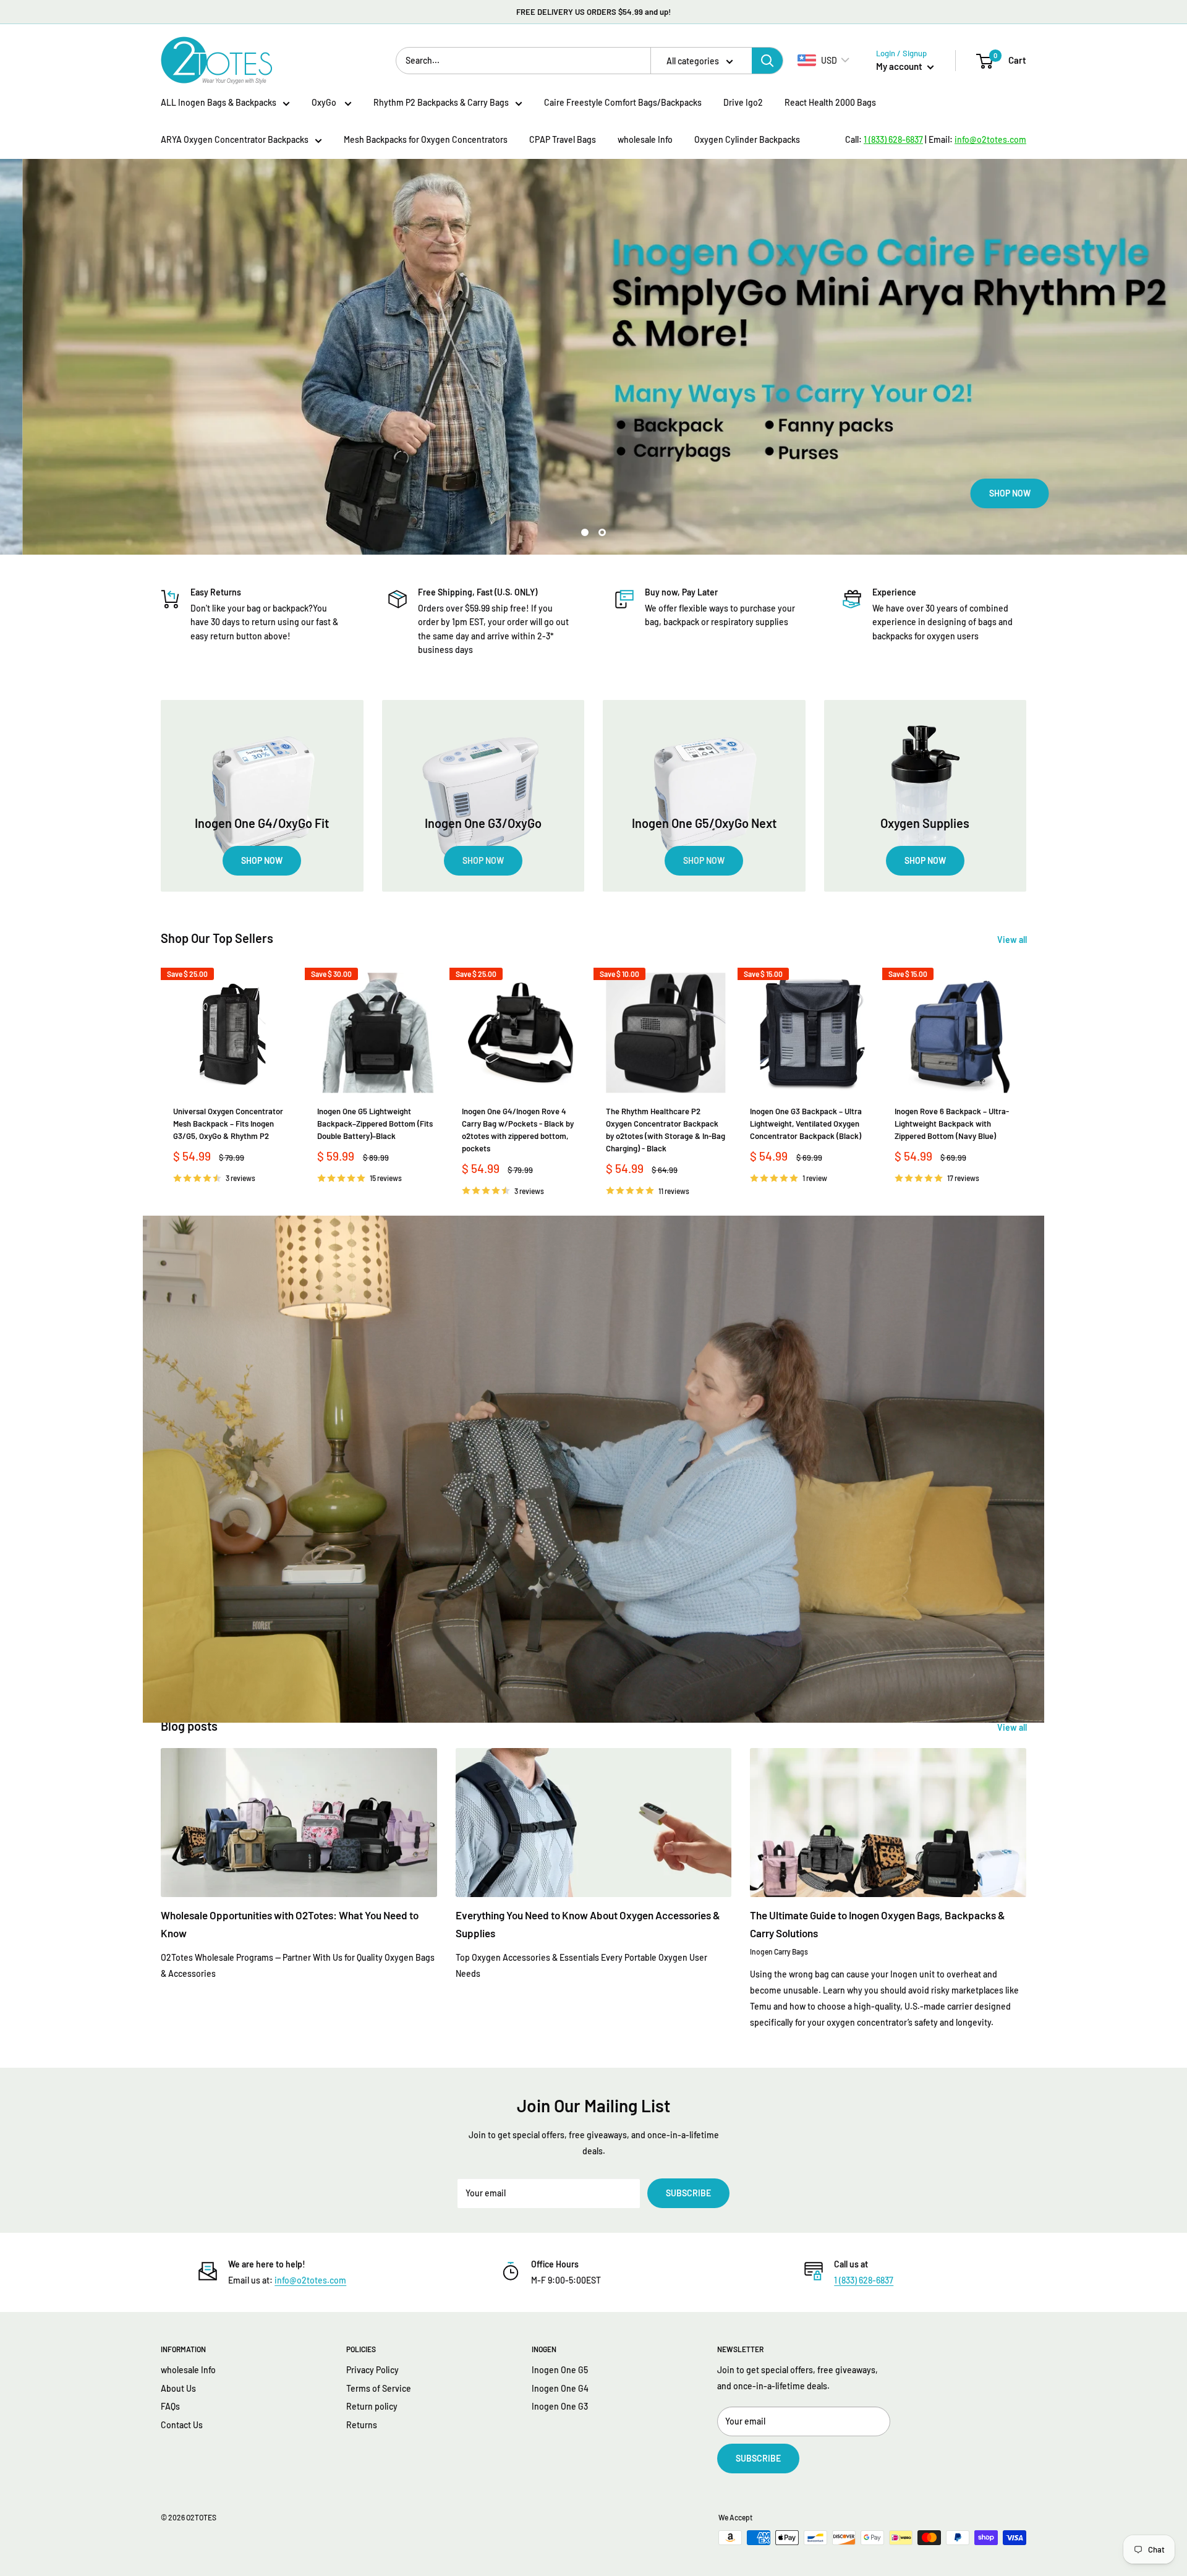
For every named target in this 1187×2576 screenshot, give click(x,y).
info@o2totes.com (310, 2280)
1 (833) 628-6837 (864, 2280)
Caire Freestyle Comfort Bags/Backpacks (623, 102)
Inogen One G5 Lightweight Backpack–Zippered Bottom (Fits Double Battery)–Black (375, 1124)
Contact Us (182, 2425)
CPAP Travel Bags (563, 139)
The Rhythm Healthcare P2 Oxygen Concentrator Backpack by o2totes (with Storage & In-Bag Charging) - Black (666, 1130)
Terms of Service (379, 2388)
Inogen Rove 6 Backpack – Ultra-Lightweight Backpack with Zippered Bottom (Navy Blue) (952, 1124)
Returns (362, 2425)
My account (900, 66)
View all (1013, 940)
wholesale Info (645, 139)
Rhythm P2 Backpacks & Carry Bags (441, 102)
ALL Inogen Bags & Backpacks (219, 102)
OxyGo (325, 102)
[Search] (767, 61)
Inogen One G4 (560, 2388)
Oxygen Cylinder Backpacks (747, 139)
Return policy (372, 2406)
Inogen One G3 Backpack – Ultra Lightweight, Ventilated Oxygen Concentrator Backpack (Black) (806, 1124)
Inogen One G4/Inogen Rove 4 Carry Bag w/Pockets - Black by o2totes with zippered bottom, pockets (518, 1130)
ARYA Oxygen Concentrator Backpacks (235, 139)
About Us (178, 2388)
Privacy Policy (372, 2370)
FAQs (170, 2406)
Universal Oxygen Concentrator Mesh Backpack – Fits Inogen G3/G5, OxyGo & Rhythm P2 (228, 1124)
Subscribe (688, 2193)
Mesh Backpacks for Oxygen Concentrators (426, 139)
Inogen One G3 (560, 2406)
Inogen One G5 (560, 2370)
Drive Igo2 (743, 102)
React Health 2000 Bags (830, 102)
